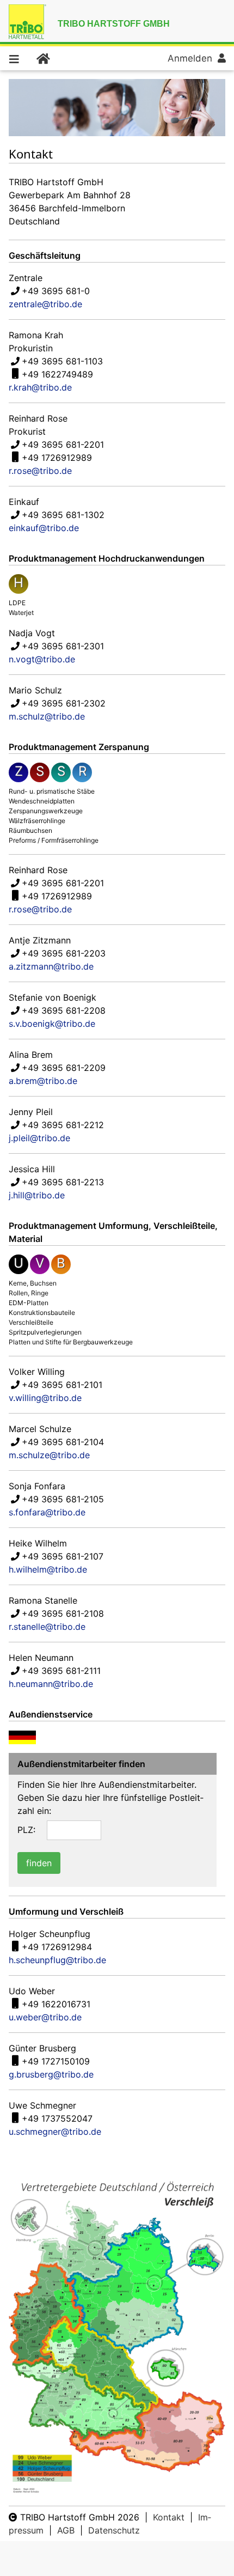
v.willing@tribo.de (45, 1398)
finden (39, 1863)
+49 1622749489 (57, 374)
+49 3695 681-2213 (63, 1182)
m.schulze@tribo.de (49, 1455)
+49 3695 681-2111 (61, 1671)
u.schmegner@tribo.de (55, 2132)
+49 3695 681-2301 (63, 646)
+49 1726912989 (57, 458)
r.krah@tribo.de (40, 387)
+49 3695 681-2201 (63, 444)
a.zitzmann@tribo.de (51, 966)
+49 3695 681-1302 (63, 515)
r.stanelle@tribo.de (47, 1627)
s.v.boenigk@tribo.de (52, 1024)
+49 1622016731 (56, 2004)
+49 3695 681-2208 (64, 1010)
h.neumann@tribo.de (51, 1684)
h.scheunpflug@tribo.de (57, 1960)
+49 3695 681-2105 (63, 1499)
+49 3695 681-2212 (63, 1125)
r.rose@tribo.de (40, 471)
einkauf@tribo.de (44, 528)
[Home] (42, 58)
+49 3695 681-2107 (63, 1556)
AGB (66, 2530)
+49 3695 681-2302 (64, 703)
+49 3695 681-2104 (63, 1442)
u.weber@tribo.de (45, 2017)
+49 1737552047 (57, 2118)
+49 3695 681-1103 (62, 361)
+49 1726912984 (57, 1947)
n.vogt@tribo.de (42, 659)
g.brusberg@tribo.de (51, 2074)
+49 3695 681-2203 (64, 953)
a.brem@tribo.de (43, 1081)
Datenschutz (114, 2530)
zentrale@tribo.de (45, 304)
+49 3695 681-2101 (62, 1385)
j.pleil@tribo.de (39, 1138)
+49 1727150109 (56, 2061)
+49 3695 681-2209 (64, 1068)
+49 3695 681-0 (56, 291)
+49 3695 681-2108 (63, 1613)
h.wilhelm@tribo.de (48, 1569)
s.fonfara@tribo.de (47, 1512)
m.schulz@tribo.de (47, 716)
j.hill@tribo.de (37, 1195)
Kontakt (169, 2517)
